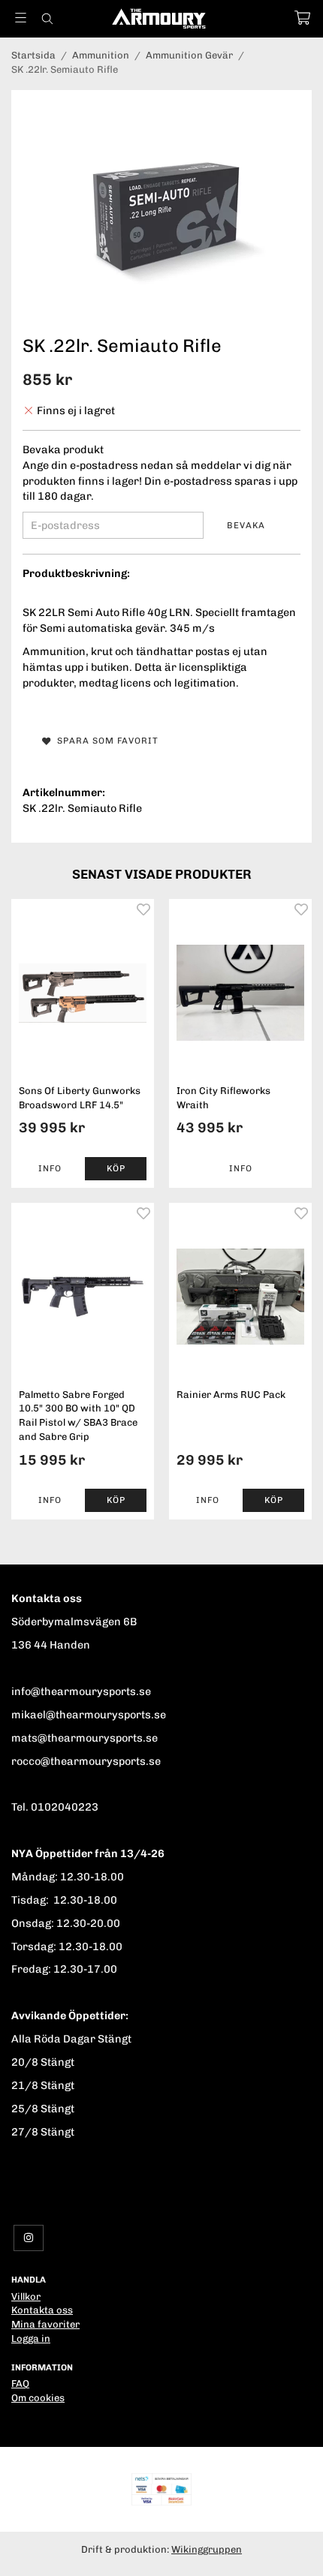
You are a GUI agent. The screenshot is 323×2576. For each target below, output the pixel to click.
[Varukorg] (302, 18)
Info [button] (50, 1168)
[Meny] (21, 18)
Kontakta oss (42, 2310)
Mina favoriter (45, 2324)
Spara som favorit (105, 741)
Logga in (31, 2339)
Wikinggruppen (207, 2549)
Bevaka (246, 525)
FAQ (20, 2384)
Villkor (26, 2296)
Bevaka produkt (63, 449)
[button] (116, 1169)
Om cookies (38, 2398)
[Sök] (47, 19)
